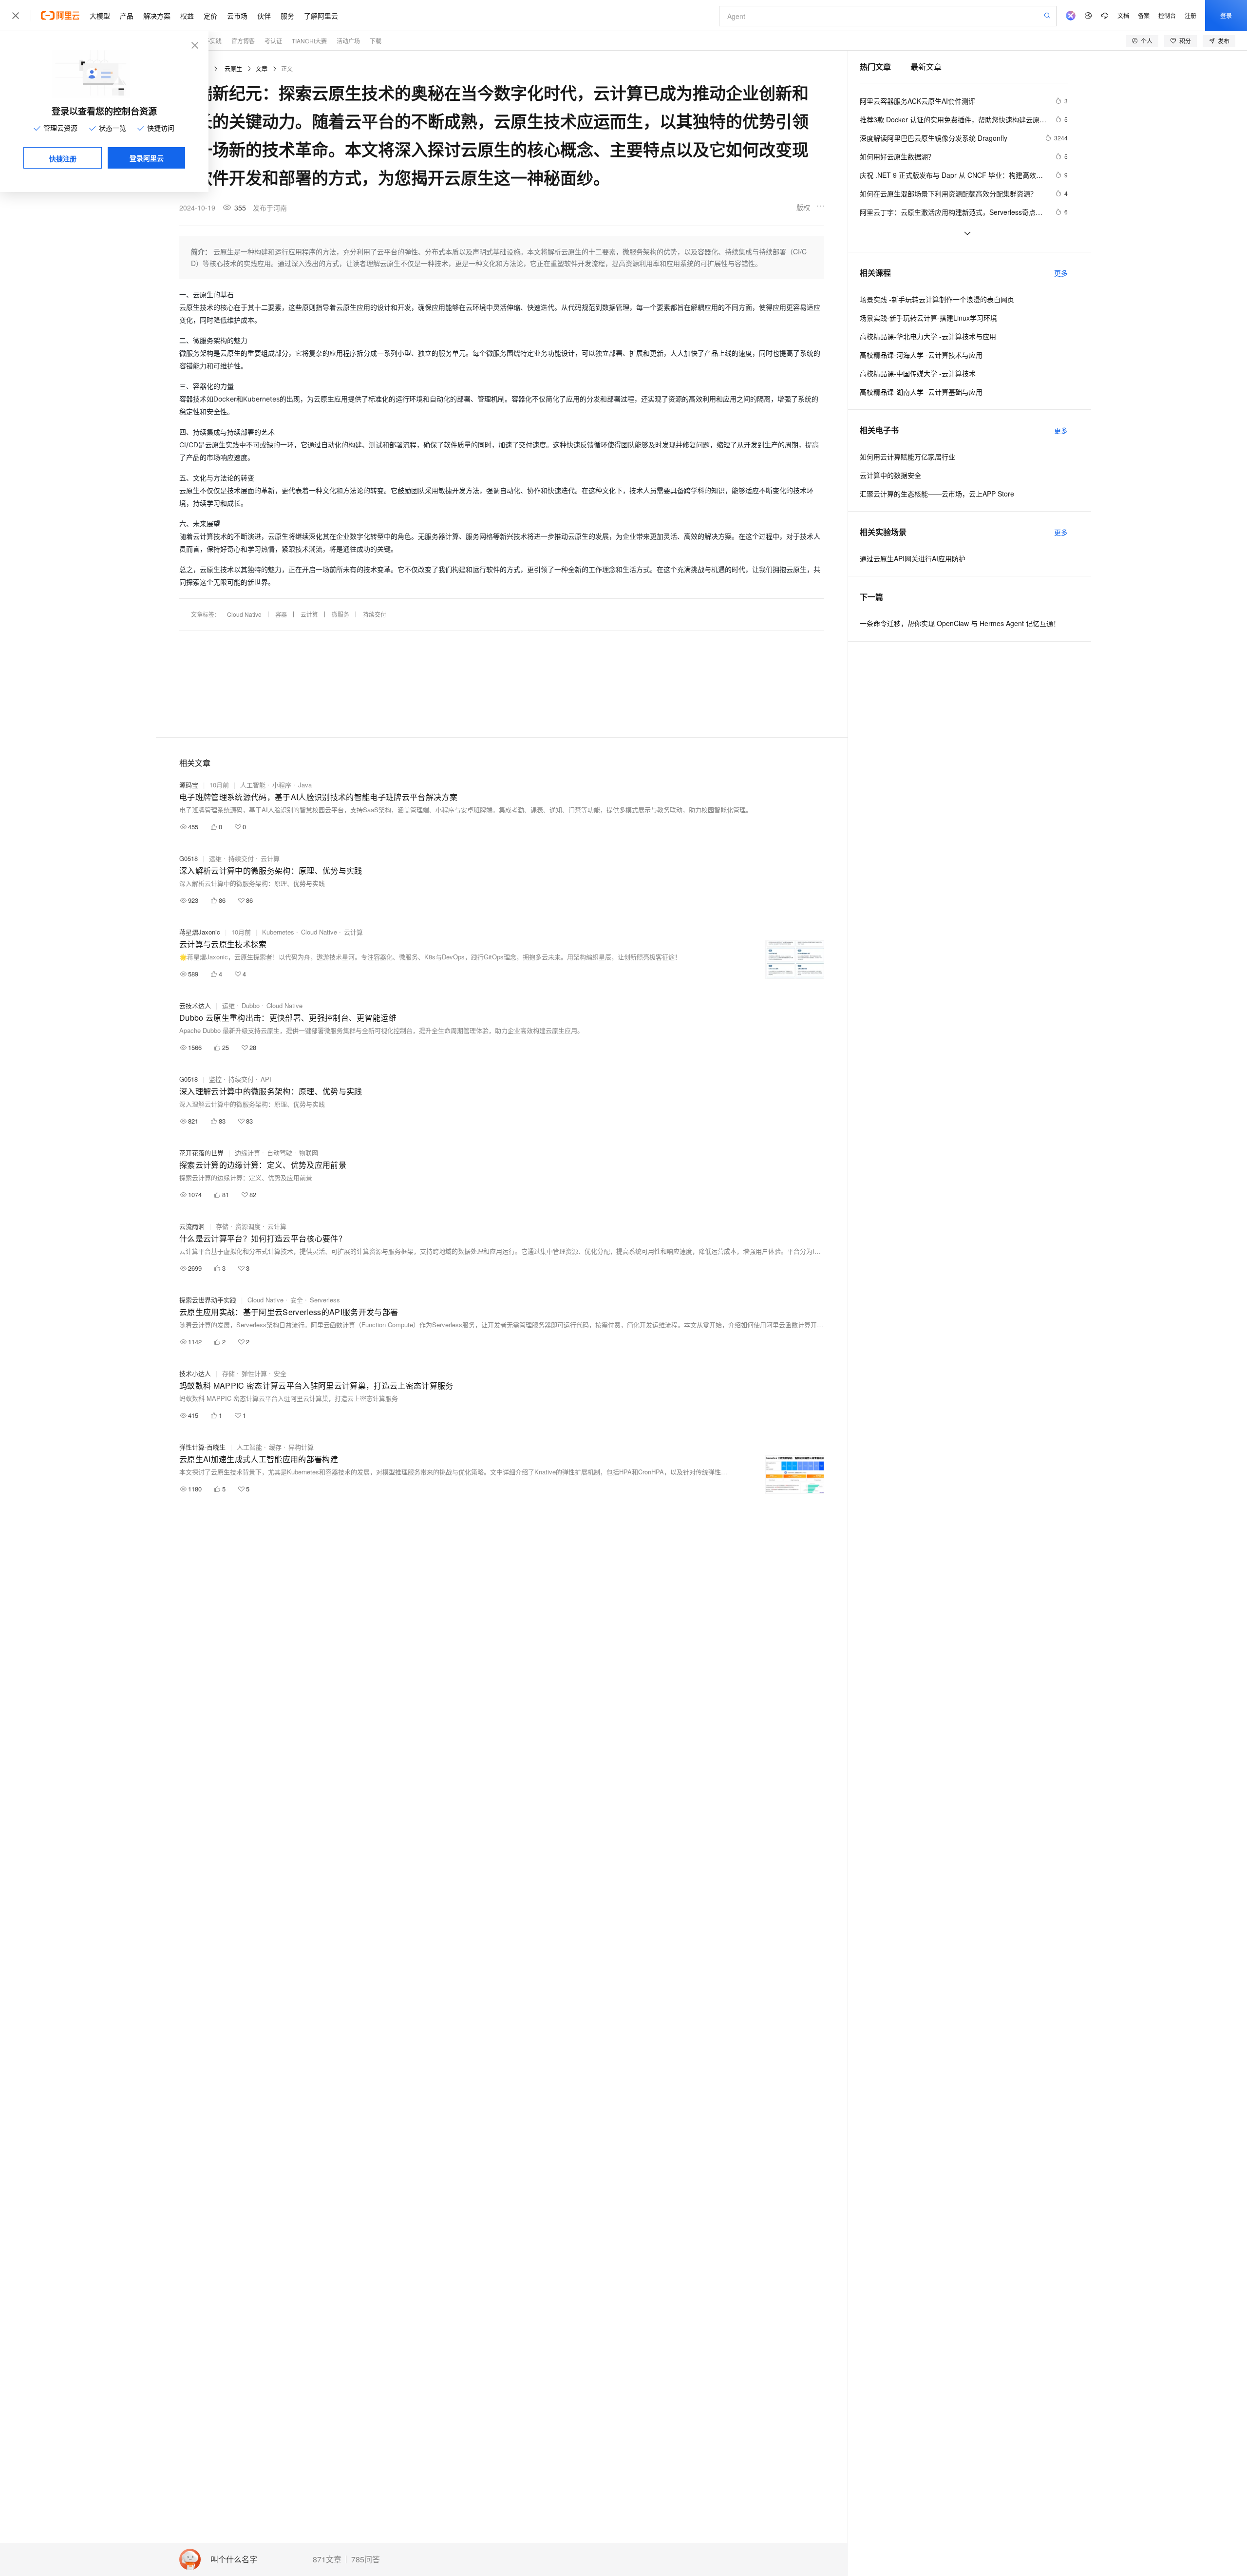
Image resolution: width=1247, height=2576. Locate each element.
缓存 (275, 1447)
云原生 (233, 68)
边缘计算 (247, 1153)
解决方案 (157, 16)
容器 (281, 614)
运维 (215, 858)
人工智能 (253, 785)
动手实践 (210, 41)
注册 (1190, 15)
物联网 (309, 1153)
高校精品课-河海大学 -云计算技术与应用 (921, 355)
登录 (1226, 15)
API (266, 1079)
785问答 (366, 2559)
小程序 (282, 785)
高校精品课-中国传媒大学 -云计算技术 (918, 373)
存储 (222, 1226)
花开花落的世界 (201, 1153)
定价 (210, 16)
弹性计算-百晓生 (202, 1447)
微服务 (340, 614)
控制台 (1167, 15)
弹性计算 (254, 1373)
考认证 (273, 41)
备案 (1144, 15)
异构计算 (301, 1447)
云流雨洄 (192, 1226)
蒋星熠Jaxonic (200, 932)
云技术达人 (195, 1005)
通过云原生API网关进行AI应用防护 (913, 558)
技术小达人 (195, 1373)
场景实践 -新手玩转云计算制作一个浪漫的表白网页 (937, 299)
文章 (262, 68)
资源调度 (248, 1226)
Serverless (325, 1300)
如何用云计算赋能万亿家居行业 (907, 457)
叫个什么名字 (234, 2560)
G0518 (189, 858)
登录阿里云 (147, 158)
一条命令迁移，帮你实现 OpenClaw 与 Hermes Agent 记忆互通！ (960, 623)
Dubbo (251, 1005)
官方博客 (243, 41)
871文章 (327, 2559)
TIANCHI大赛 (309, 41)
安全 (297, 1300)
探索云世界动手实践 (208, 1300)
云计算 (309, 614)
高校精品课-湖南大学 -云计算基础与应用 (921, 392)
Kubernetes (278, 932)
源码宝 (189, 785)
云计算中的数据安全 (890, 475)
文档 (1123, 15)
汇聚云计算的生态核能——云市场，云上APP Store (937, 494)
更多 (1061, 273)
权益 (187, 16)
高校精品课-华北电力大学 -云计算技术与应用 (928, 336)
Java (305, 785)
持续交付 (375, 614)
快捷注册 (63, 158)
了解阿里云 (321, 16)
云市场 (237, 16)
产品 (127, 16)
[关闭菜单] (16, 16)
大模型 (100, 16)
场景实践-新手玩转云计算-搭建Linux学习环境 (928, 318)
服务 (287, 16)
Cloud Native (244, 614)
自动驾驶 (280, 1153)
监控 (215, 1079)
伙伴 (264, 16)
